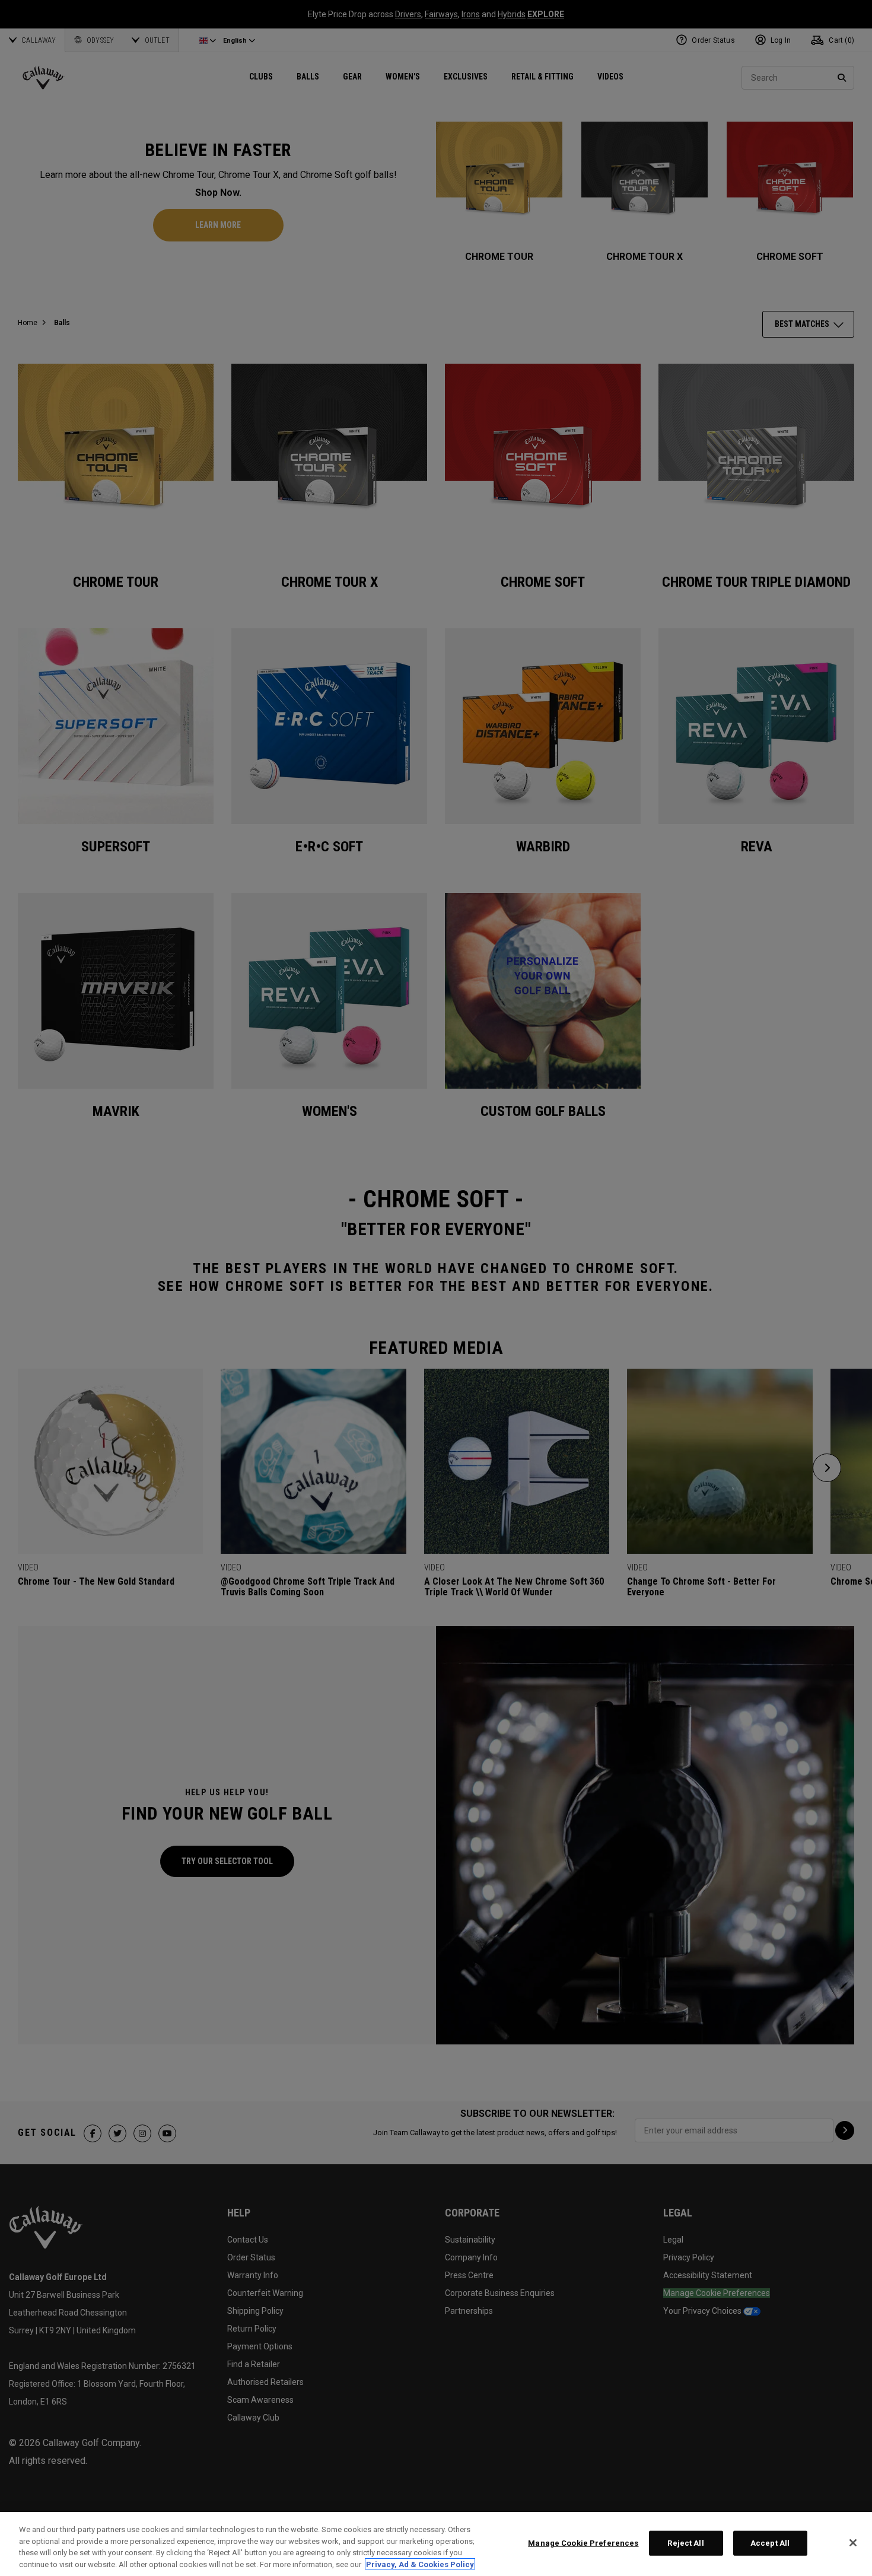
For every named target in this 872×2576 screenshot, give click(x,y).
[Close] (853, 2543)
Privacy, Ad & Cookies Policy (420, 2564)
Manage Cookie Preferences (583, 2543)
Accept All (770, 2543)
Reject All (685, 2543)
